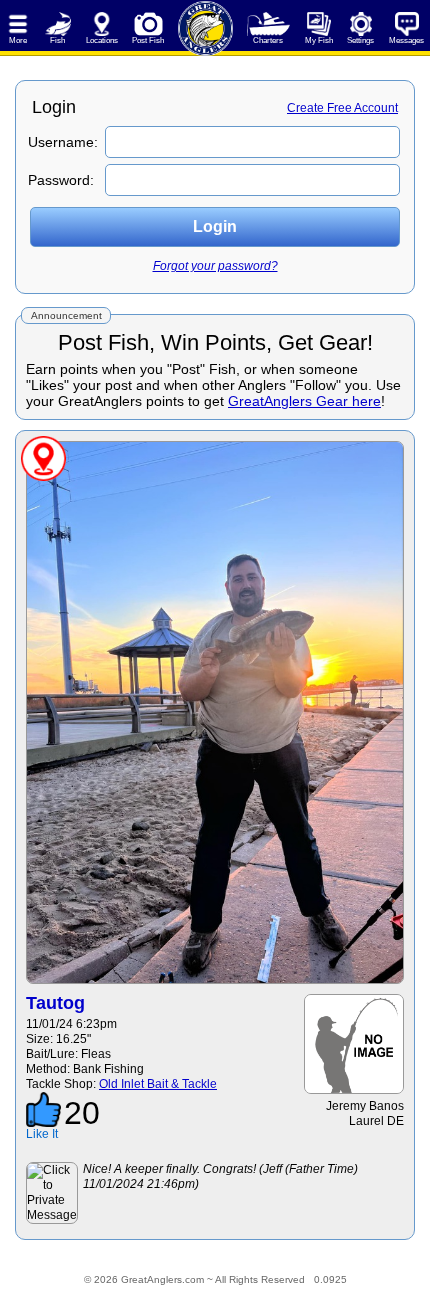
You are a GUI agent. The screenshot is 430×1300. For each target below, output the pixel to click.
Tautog (55, 1003)
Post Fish (148, 40)
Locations (102, 40)
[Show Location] (43, 458)
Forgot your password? (215, 266)
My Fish (319, 40)
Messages (406, 40)
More (18, 40)
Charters (268, 40)
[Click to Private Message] (52, 1193)
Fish (57, 40)
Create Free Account (342, 108)
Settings (360, 40)
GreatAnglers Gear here (304, 401)
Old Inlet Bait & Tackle (158, 1084)
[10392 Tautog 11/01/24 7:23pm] (215, 712)
